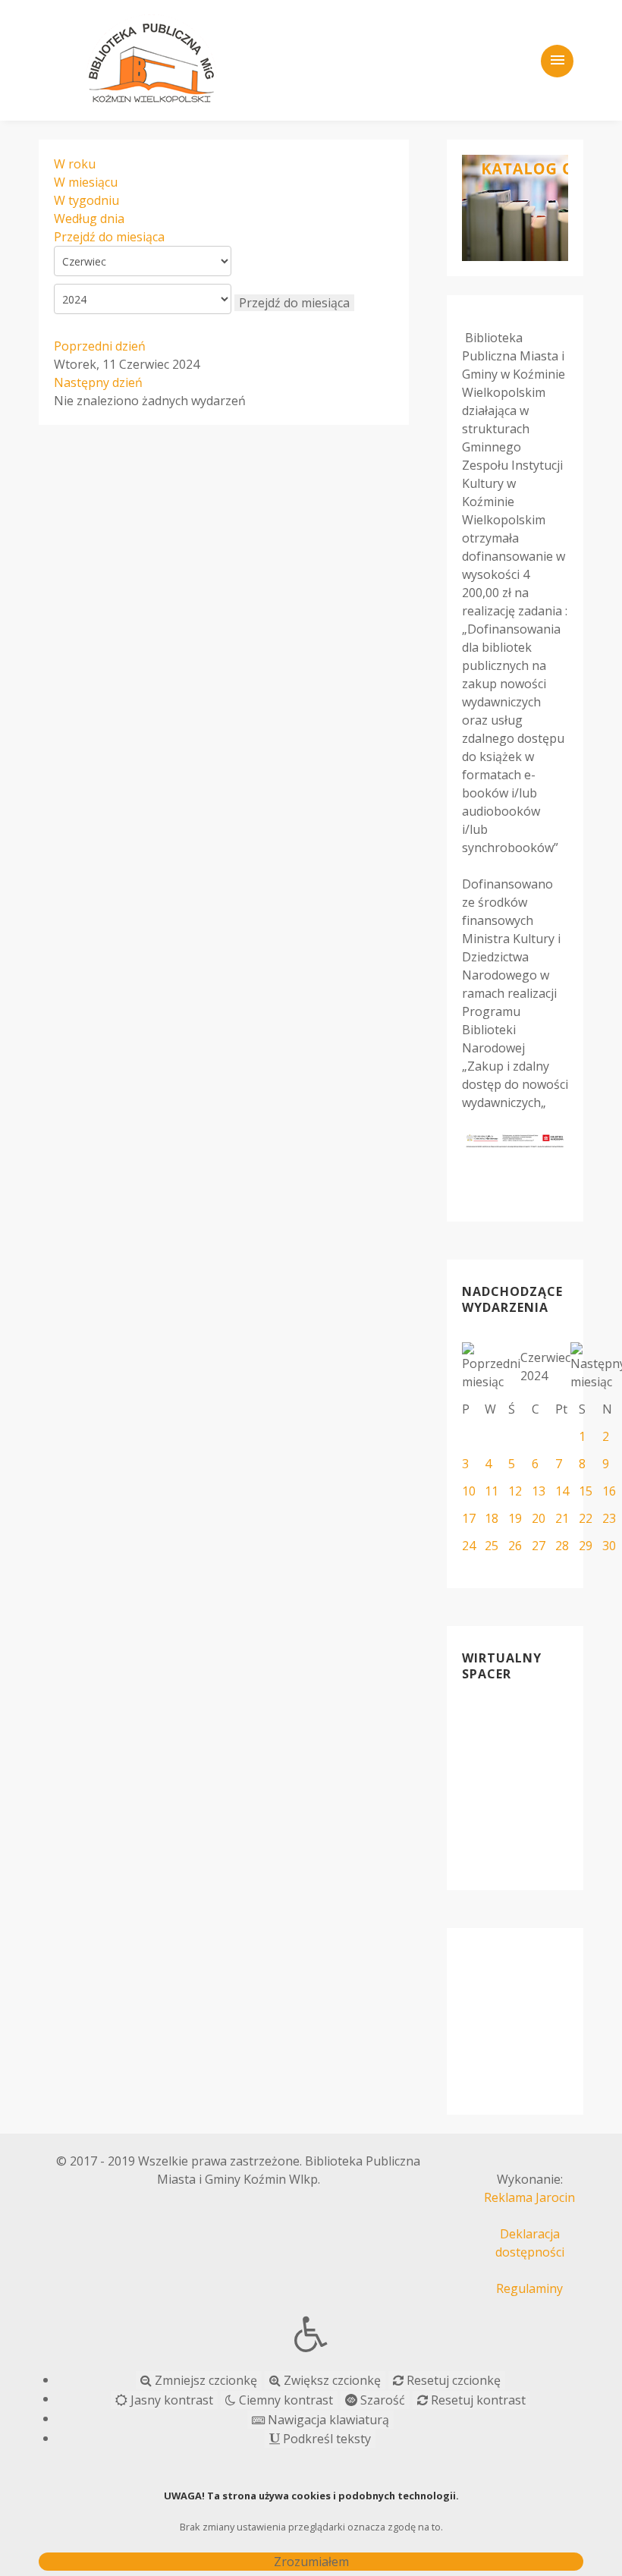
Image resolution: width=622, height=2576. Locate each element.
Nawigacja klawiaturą (327, 2420)
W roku (75, 164)
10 (469, 1491)
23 (609, 1518)
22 (586, 1518)
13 (539, 1491)
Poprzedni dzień (100, 346)
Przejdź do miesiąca (109, 237)
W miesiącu (86, 182)
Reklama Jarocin (529, 2197)
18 (492, 1518)
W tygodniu (86, 200)
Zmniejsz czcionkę (204, 2380)
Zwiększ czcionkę (331, 2380)
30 (609, 1546)
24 (469, 1546)
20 (539, 1518)
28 (562, 1546)
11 (492, 1491)
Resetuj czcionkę (452, 2380)
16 (609, 1491)
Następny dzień (98, 382)
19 (515, 1518)
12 (515, 1491)
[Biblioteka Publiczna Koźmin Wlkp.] (152, 59)
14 (562, 1491)
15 (586, 1491)
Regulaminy (529, 2288)
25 (492, 1546)
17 (469, 1518)
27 (539, 1546)
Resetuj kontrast (477, 2400)
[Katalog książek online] (515, 208)
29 (586, 1546)
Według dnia (89, 219)
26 (515, 1546)
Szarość (381, 2400)
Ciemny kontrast (284, 2400)
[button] (311, 2334)
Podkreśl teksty (325, 2439)
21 (562, 1518)
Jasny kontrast (170, 2400)
